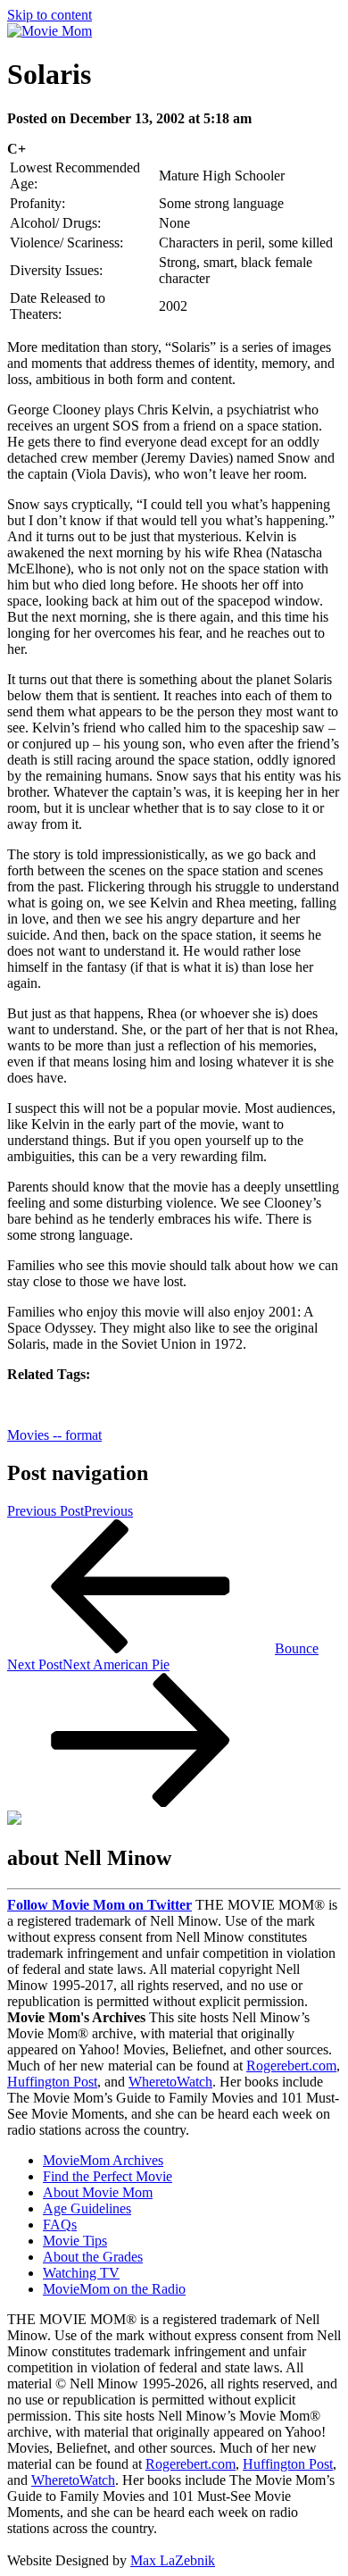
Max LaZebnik (173, 2560)
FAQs (60, 2225)
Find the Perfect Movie (108, 2176)
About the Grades (93, 2257)
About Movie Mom (98, 2192)
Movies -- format (54, 1435)
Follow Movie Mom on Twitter (99, 1905)
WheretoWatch (170, 2082)
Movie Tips (75, 2241)
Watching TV (81, 2273)
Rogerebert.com (291, 2066)
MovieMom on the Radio (114, 2289)
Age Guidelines (87, 2208)
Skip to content (50, 15)
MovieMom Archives (103, 2160)
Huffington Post (52, 2082)
